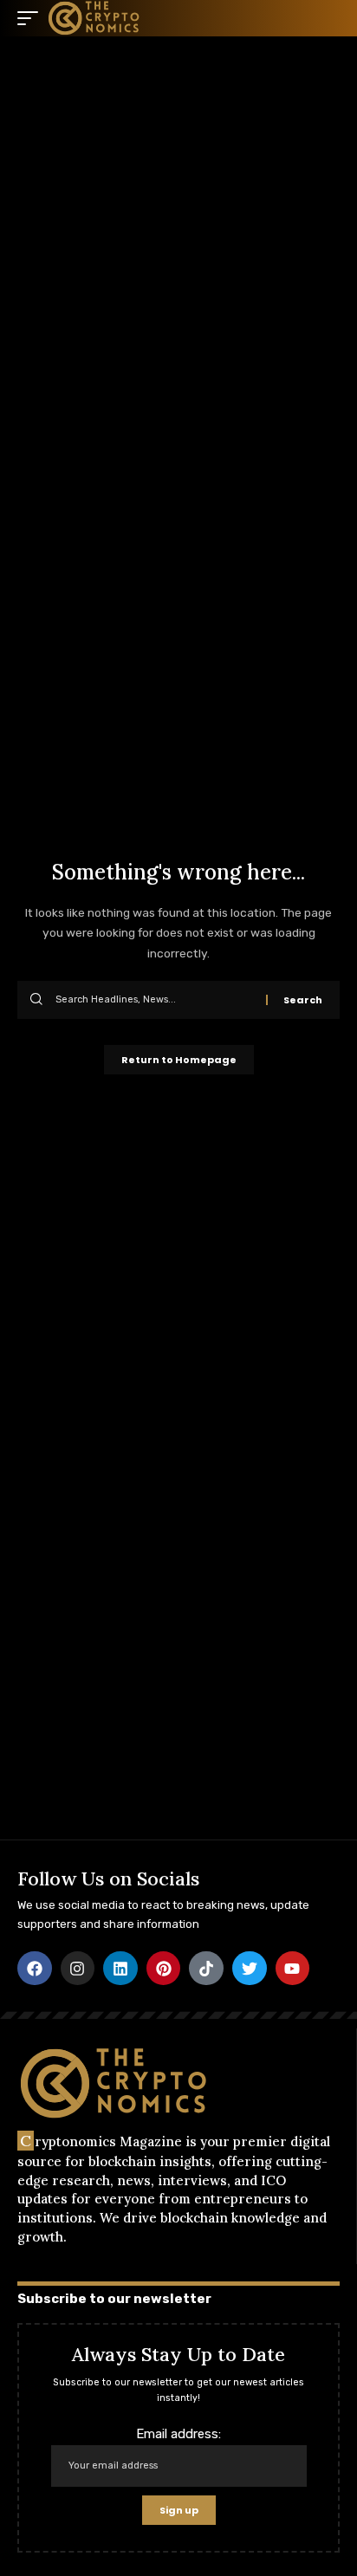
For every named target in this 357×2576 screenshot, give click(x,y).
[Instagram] (78, 1969)
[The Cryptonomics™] (94, 18)
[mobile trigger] (32, 18)
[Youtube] (293, 1969)
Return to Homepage (179, 1060)
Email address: (178, 2434)
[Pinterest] (164, 1969)
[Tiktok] (206, 1969)
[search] (327, 18)
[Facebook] (35, 1969)
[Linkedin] (120, 1969)
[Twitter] (250, 1969)
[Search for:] (154, 1000)
